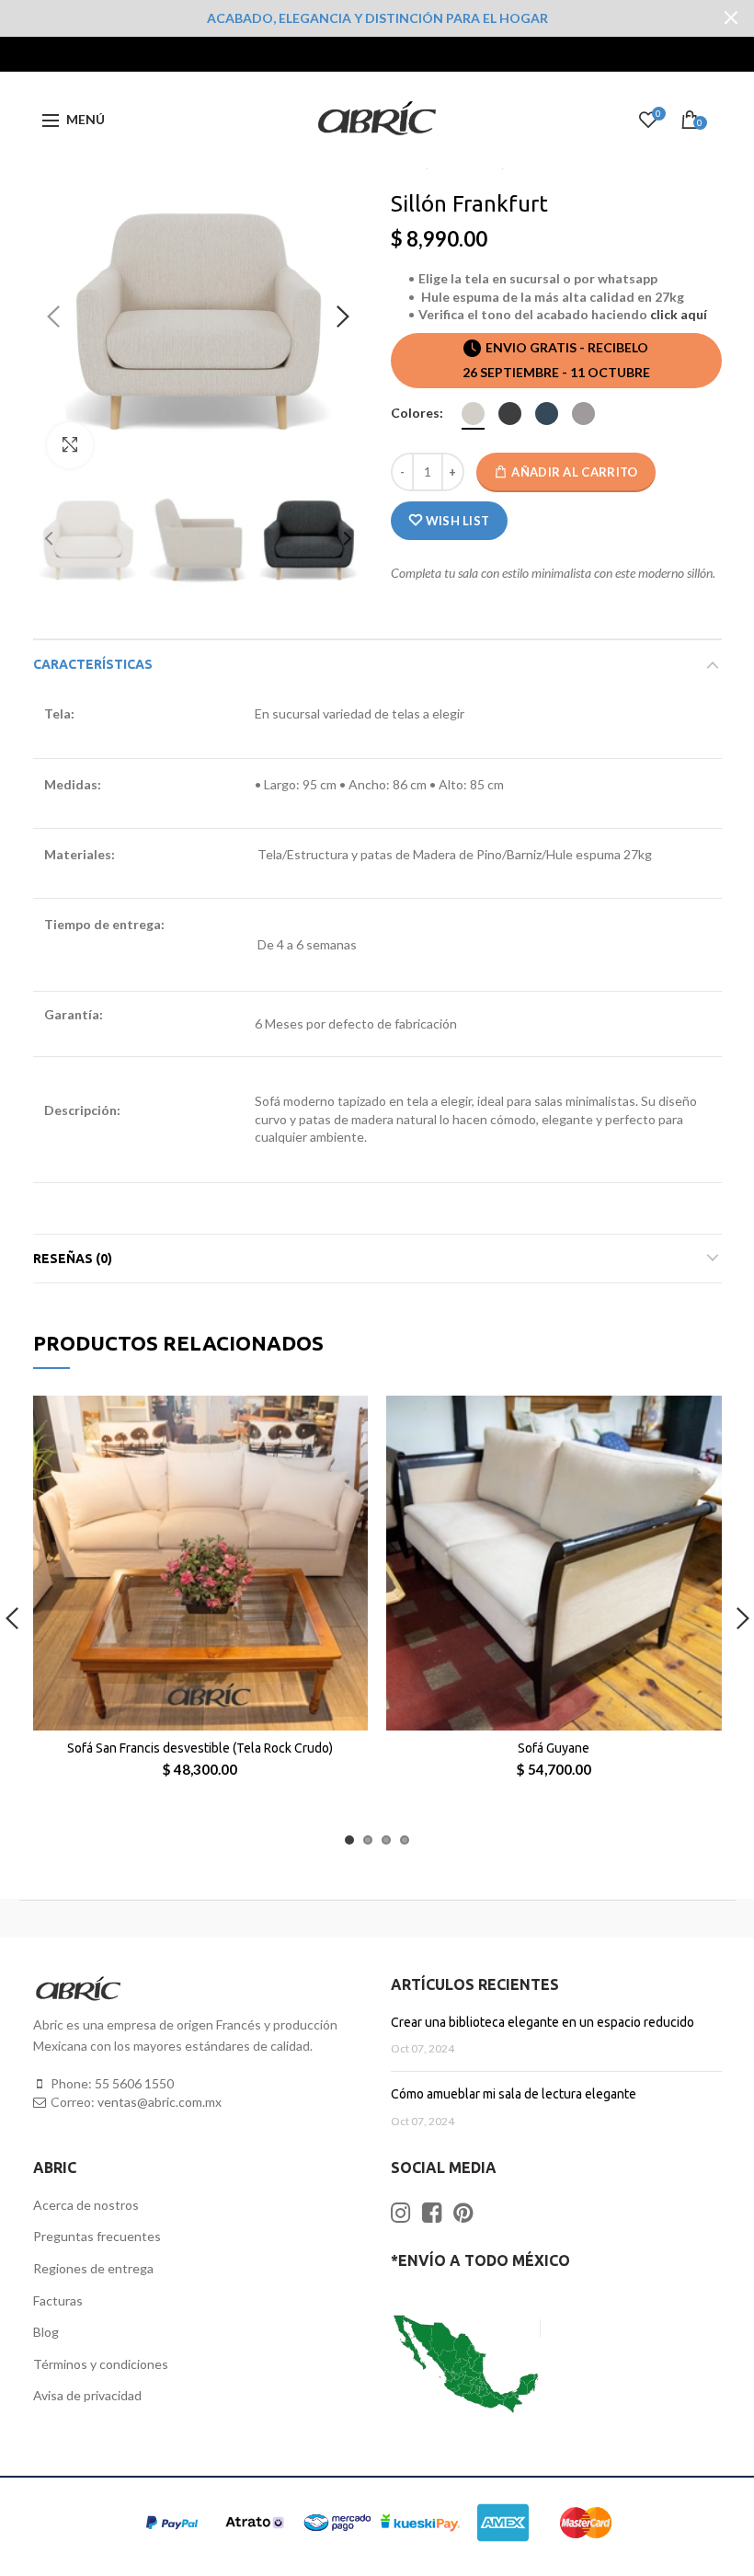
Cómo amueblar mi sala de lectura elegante (514, 2094)
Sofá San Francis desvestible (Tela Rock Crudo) (200, 1748)
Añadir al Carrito (574, 472)
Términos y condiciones (101, 2364)
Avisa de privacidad (87, 2395)
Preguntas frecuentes (97, 2236)
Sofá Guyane (554, 1748)
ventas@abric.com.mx (160, 2102)
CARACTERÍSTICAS (93, 664)
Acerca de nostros (86, 2205)
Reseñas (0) (73, 1259)
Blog (46, 2332)
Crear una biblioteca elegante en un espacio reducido (543, 2022)
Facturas (58, 2300)
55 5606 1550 (134, 2083)
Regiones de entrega (93, 2268)
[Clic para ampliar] (70, 445)
